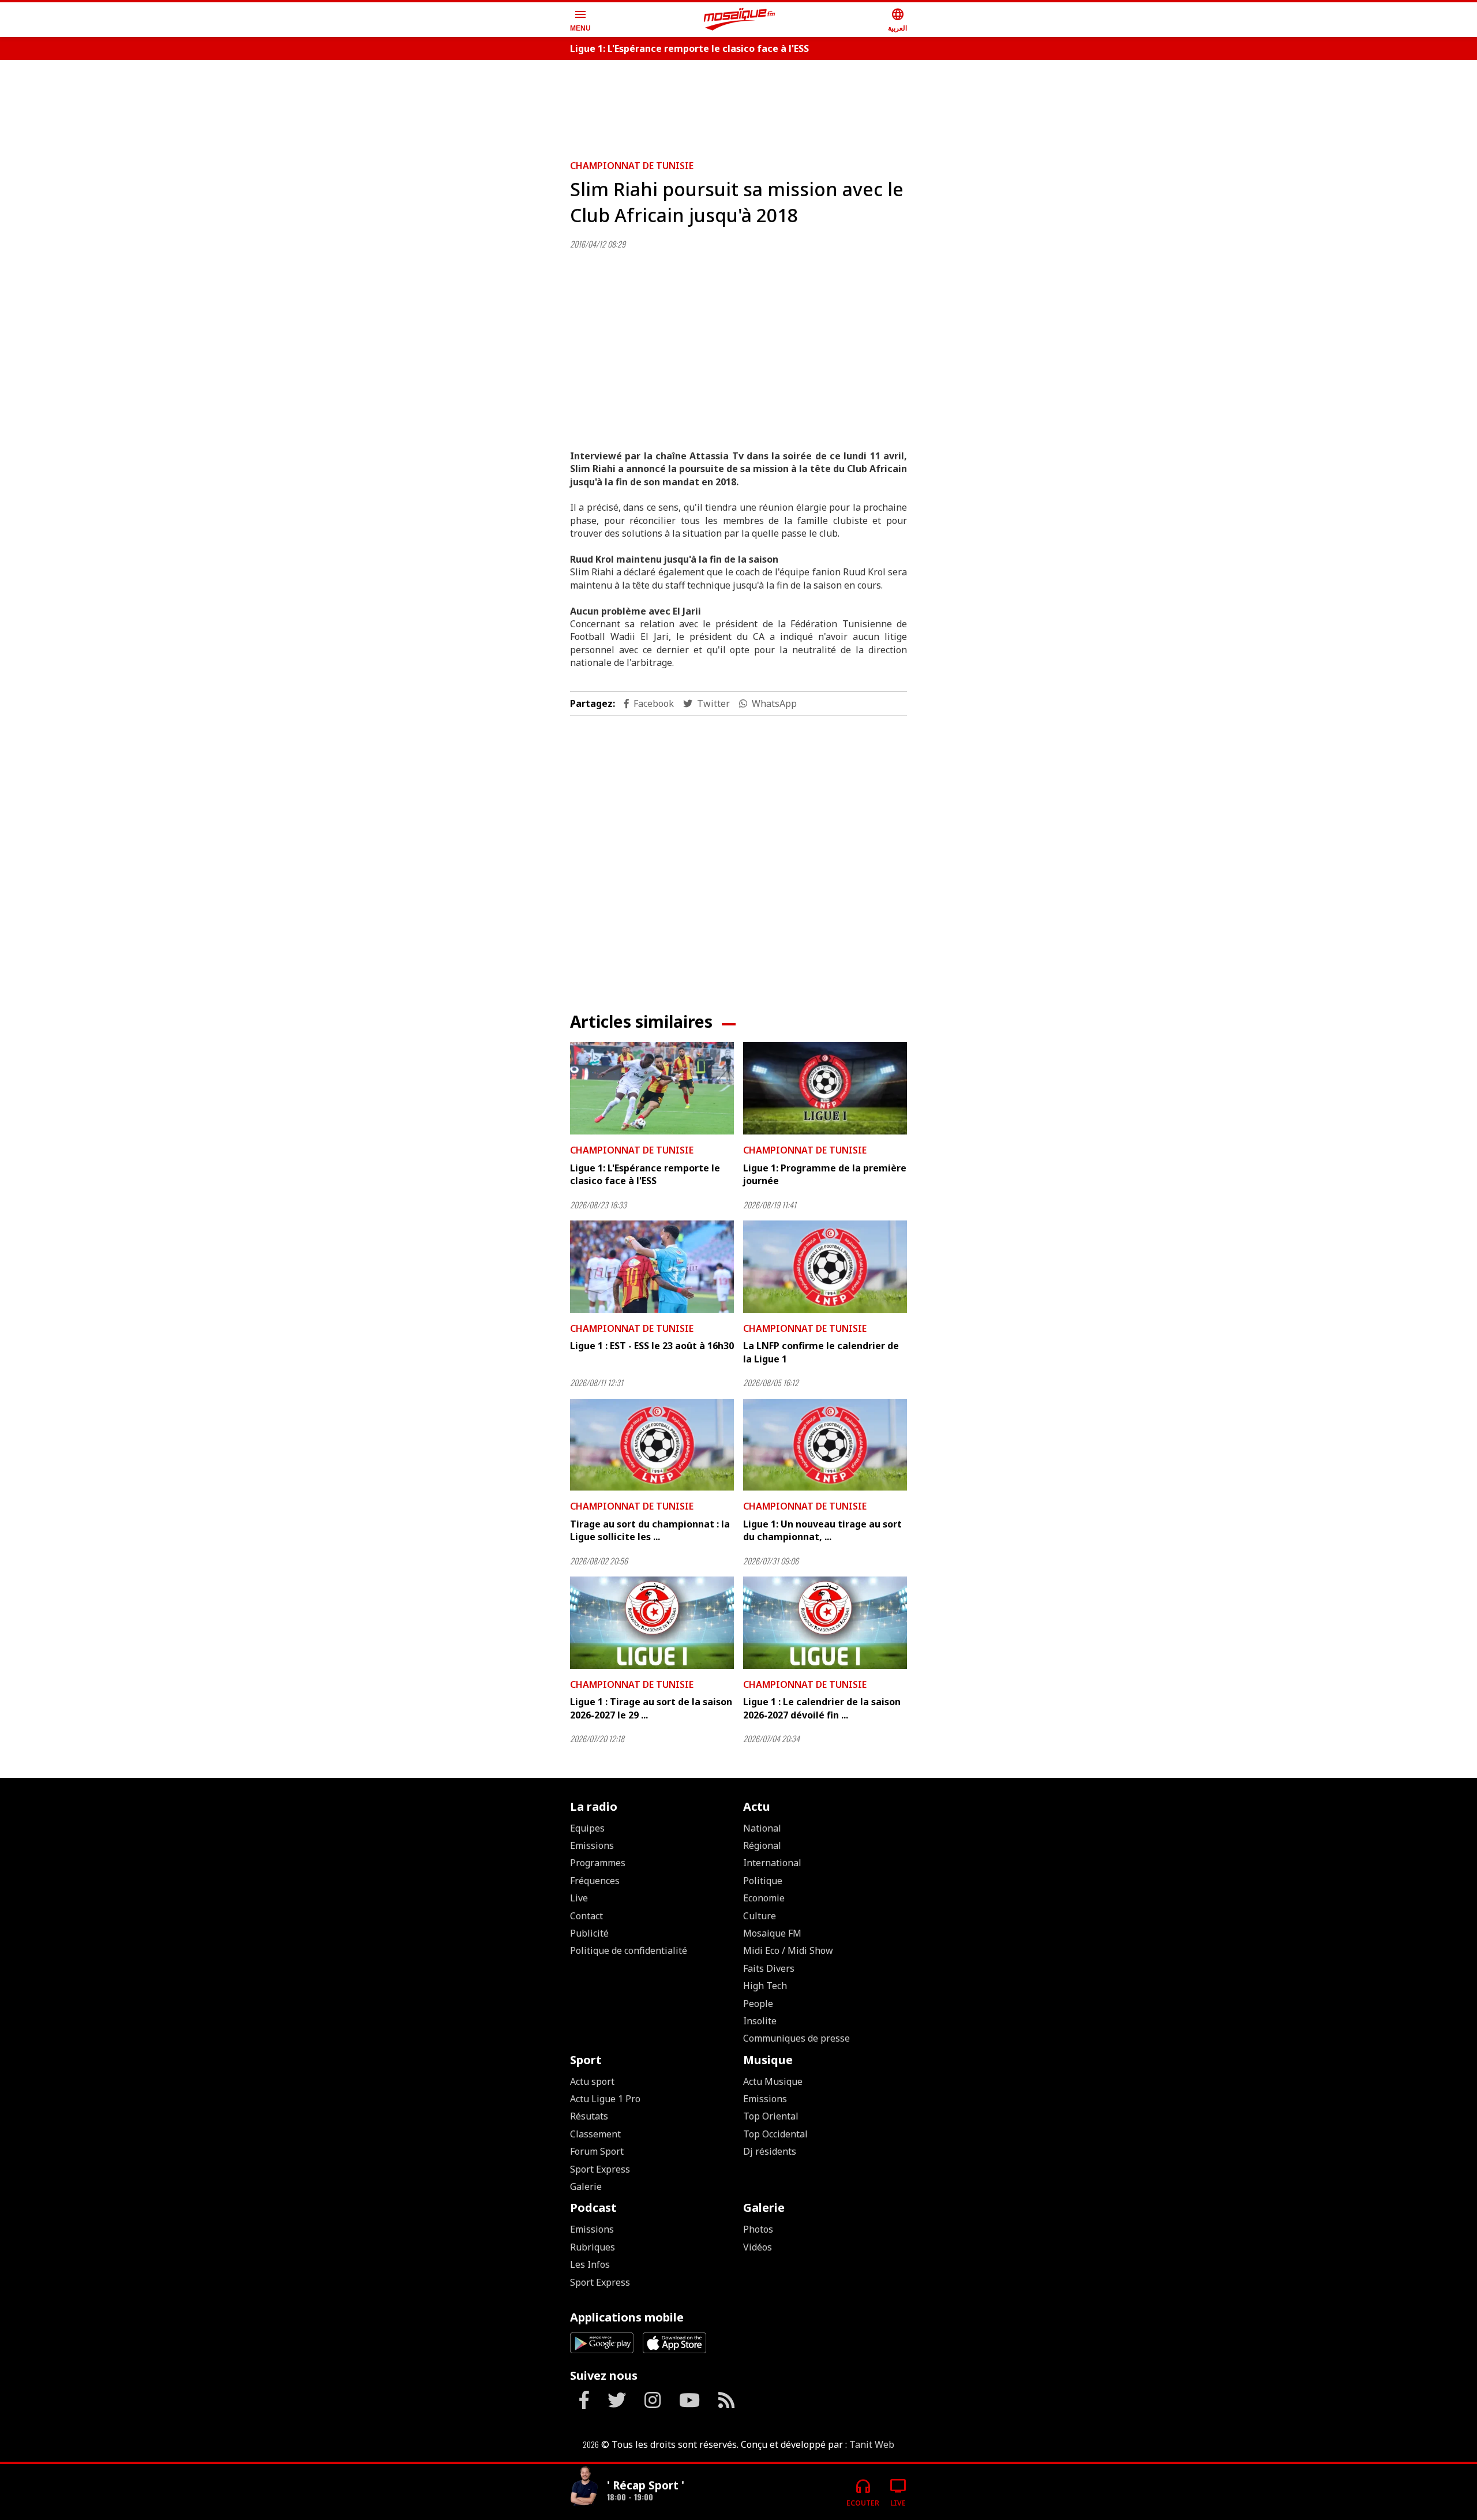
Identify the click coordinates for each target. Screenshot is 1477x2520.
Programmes (598, 1863)
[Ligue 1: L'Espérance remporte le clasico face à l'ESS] (652, 1088)
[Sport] (584, 2487)
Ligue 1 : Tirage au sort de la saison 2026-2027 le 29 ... (651, 1708)
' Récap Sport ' (646, 2485)
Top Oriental (771, 2116)
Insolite (760, 2021)
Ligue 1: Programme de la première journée (825, 1174)
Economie (764, 1898)
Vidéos (758, 2247)
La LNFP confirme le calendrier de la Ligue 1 (821, 1352)
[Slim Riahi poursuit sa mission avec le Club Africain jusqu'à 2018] (738, 345)
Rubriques (593, 2247)
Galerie (586, 2186)
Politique (763, 1881)
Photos (758, 2229)
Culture (760, 1916)
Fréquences (595, 1881)
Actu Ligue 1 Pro (605, 2099)
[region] (738, 105)
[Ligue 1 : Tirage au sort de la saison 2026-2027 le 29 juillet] (652, 1623)
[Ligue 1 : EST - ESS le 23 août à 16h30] (652, 1267)
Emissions (592, 1845)
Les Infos (590, 2264)
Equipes (587, 1828)
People (758, 2004)
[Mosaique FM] (740, 20)
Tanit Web (872, 2444)
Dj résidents (770, 2151)
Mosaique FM (772, 1933)
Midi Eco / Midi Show (788, 1950)
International (772, 1863)
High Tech (765, 1986)
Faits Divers (769, 1968)
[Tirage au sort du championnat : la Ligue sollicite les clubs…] (652, 1445)
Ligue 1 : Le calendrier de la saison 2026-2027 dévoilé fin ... (822, 1708)
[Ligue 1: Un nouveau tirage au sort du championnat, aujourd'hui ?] (825, 1445)
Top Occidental (775, 2134)
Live (579, 1898)
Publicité (589, 1933)
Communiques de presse (796, 2038)
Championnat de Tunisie (632, 166)
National (762, 1828)
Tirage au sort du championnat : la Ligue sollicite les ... (650, 1530)
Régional (762, 1845)
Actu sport (592, 2081)
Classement (595, 2134)
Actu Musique (773, 2081)
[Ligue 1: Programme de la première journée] (825, 1088)
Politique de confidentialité (629, 1950)
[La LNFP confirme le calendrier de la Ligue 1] (825, 1267)
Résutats (589, 2116)
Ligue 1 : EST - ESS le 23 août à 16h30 (652, 1346)
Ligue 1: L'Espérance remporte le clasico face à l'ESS (689, 48)
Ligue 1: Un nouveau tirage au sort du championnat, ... (822, 1530)
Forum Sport (597, 2151)
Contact (586, 1916)
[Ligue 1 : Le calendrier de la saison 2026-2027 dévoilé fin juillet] (825, 1623)
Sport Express (600, 2169)
